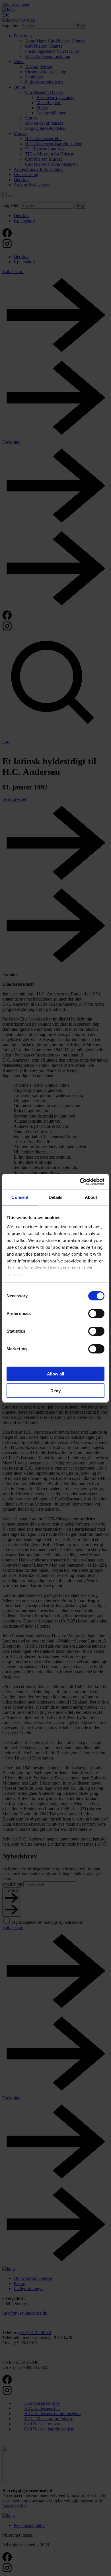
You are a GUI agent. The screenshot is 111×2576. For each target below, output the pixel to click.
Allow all (55, 1374)
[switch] (96, 1314)
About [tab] (91, 1197)
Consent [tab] (20, 1197)
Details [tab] (56, 1197)
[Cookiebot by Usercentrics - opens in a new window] (80, 1182)
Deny (55, 1391)
